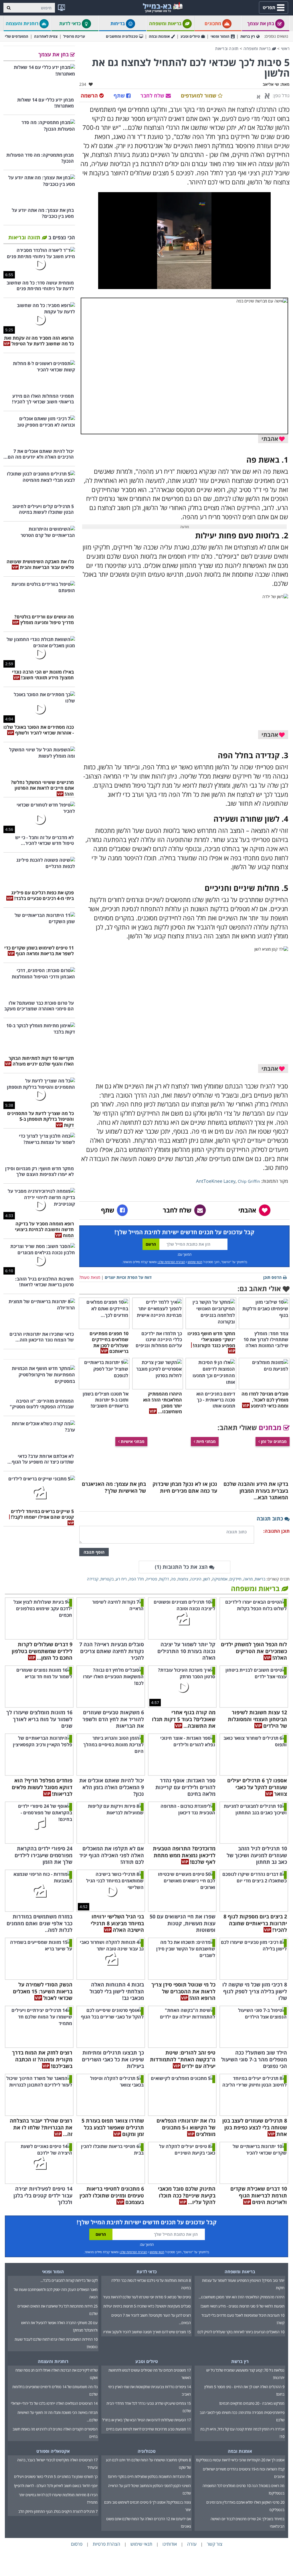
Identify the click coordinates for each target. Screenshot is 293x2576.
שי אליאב (271, 84)
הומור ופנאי (220, 36)
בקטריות (107, 1579)
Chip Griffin (249, 1181)
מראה (248, 1579)
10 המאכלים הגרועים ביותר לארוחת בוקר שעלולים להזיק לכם (241, 2332)
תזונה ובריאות (227, 48)
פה (173, 1579)
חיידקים (235, 1579)
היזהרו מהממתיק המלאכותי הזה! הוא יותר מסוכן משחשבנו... (241, 2297)
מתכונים (213, 23)
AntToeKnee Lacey (216, 1181)
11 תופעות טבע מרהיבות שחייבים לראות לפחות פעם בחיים (149, 2429)
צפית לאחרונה (46, 36)
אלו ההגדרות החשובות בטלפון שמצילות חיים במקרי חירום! (149, 2477)
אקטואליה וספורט (53, 2451)
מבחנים (271, 1427)
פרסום (77, 2544)
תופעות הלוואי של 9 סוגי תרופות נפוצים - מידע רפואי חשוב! (242, 2306)
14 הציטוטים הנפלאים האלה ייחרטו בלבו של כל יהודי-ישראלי (54, 2403)
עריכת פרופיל (74, 36)
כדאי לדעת (71, 23)
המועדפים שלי (17, 36)
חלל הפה (136, 1579)
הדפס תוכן (272, 1277)
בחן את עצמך (261, 23)
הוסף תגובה (94, 1552)
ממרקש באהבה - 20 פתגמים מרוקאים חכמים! (252, 2403)
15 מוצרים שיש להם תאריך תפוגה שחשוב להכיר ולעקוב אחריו (147, 2332)
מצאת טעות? (90, 1277)
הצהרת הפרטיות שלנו (171, 1262)
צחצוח (183, 1579)
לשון (207, 1579)
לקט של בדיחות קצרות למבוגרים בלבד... (69, 2280)
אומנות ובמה (159, 36)
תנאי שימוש (195, 1262)
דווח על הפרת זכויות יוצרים (128, 1277)
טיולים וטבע (190, 36)
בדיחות (118, 23)
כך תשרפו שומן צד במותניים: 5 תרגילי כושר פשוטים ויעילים (56, 2477)
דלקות (164, 1579)
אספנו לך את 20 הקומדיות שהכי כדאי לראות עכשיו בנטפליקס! (240, 2460)
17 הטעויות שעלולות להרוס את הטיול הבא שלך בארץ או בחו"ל (146, 2420)
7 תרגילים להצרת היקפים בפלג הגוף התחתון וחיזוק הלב (58, 2511)
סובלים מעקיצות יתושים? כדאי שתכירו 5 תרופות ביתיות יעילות (147, 2306)
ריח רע (121, 1579)
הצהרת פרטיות (106, 2544)
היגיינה (196, 1579)
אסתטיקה (220, 1579)
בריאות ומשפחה (166, 23)
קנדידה (93, 1579)
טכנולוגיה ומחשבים (122, 36)
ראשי (285, 48)
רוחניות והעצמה (23, 23)
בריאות (260, 1579)
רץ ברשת (248, 36)
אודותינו (170, 2544)
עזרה (192, 2544)
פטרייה (152, 1579)
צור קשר (215, 2544)
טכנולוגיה (147, 2451)
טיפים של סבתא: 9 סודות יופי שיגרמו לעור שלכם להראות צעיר (147, 2297)
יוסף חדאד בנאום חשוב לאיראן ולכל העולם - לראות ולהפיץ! (56, 2486)
